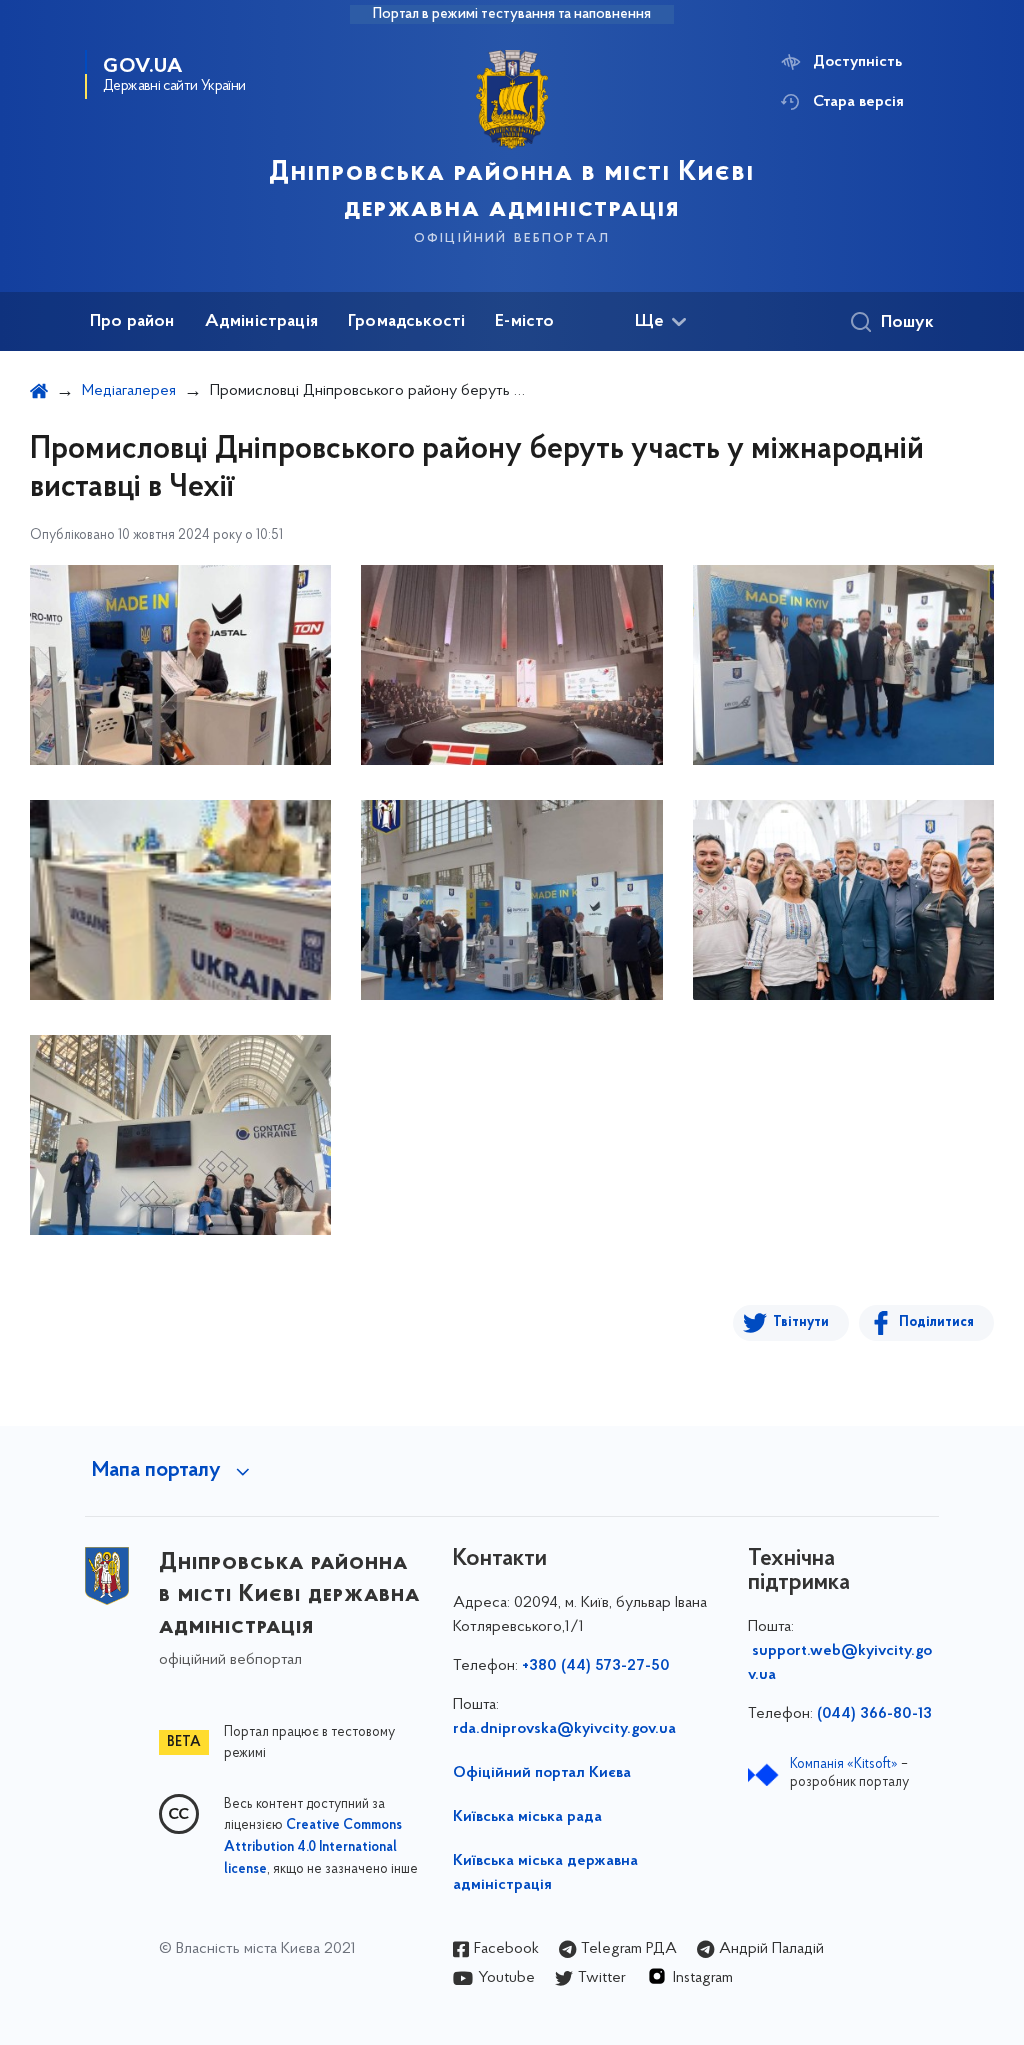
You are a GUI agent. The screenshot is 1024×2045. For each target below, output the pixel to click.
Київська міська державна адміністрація (545, 1873)
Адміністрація (261, 322)
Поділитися (936, 1322)
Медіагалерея (129, 391)
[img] (180, 665)
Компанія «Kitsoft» (844, 1764)
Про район (132, 322)
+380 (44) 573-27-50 (596, 1666)
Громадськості (406, 322)
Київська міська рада (527, 1817)
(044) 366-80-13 (874, 1714)
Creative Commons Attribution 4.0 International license (313, 1848)
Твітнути (801, 1322)
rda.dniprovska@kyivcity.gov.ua (564, 1729)
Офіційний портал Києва (542, 1773)
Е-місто (524, 322)
